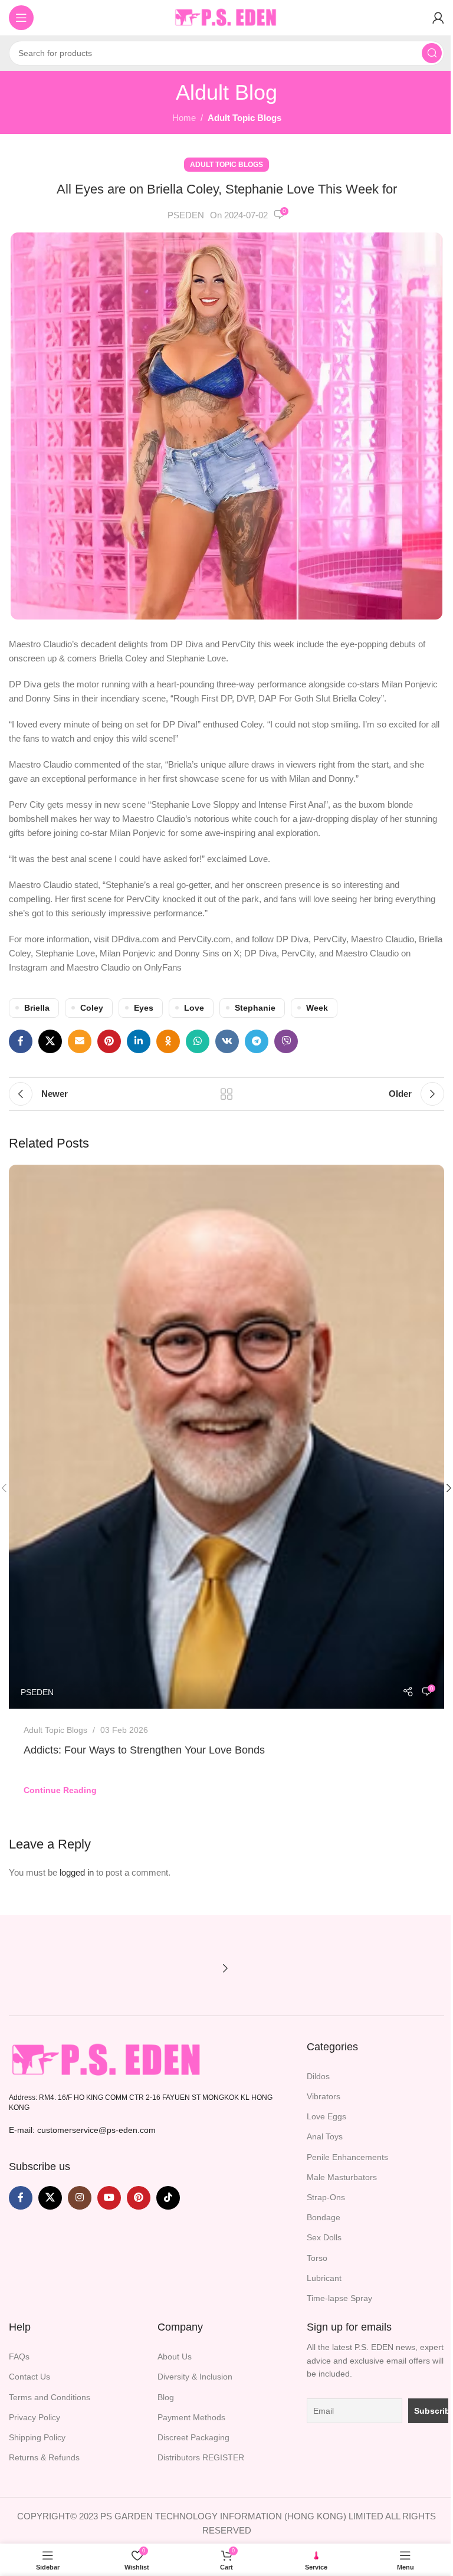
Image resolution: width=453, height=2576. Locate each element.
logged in (77, 1872)
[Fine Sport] (168, 1968)
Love (194, 1008)
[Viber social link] (286, 1041)
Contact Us (29, 2377)
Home (184, 118)
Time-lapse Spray (339, 2298)
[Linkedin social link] (139, 1041)
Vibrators (324, 2096)
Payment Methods (191, 2417)
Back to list (226, 1094)
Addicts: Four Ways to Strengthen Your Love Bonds (144, 1750)
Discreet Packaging (193, 2437)
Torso (317, 2258)
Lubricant (324, 2278)
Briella (37, 1008)
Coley (92, 1008)
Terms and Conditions (50, 2397)
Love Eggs (326, 2116)
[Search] (432, 53)
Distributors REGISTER (201, 2457)
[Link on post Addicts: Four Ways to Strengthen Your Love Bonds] (226, 1437)
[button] (225, 1968)
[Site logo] (226, 17)
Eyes (144, 1008)
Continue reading (60, 1790)
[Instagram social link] (80, 2198)
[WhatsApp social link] (198, 1041)
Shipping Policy (37, 2437)
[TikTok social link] (168, 2198)
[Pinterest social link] (109, 1041)
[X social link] (50, 1041)
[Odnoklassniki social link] (168, 1041)
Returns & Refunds (44, 2457)
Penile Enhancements (347, 2157)
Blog (166, 2397)
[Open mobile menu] (21, 18)
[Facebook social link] (21, 1041)
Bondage (324, 2217)
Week (317, 1008)
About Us (175, 2357)
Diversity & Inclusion (195, 2377)
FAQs (19, 2357)
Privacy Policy (35, 2417)
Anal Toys (325, 2136)
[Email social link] (80, 1041)
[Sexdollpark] (62, 1968)
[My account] (438, 18)
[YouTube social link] (109, 2198)
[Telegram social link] (257, 1041)
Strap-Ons (326, 2197)
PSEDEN (186, 215)
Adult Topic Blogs (244, 118)
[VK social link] (227, 1041)
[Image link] (108, 2059)
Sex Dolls (324, 2237)
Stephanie (255, 1008)
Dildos (318, 2076)
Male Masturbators (342, 2177)
